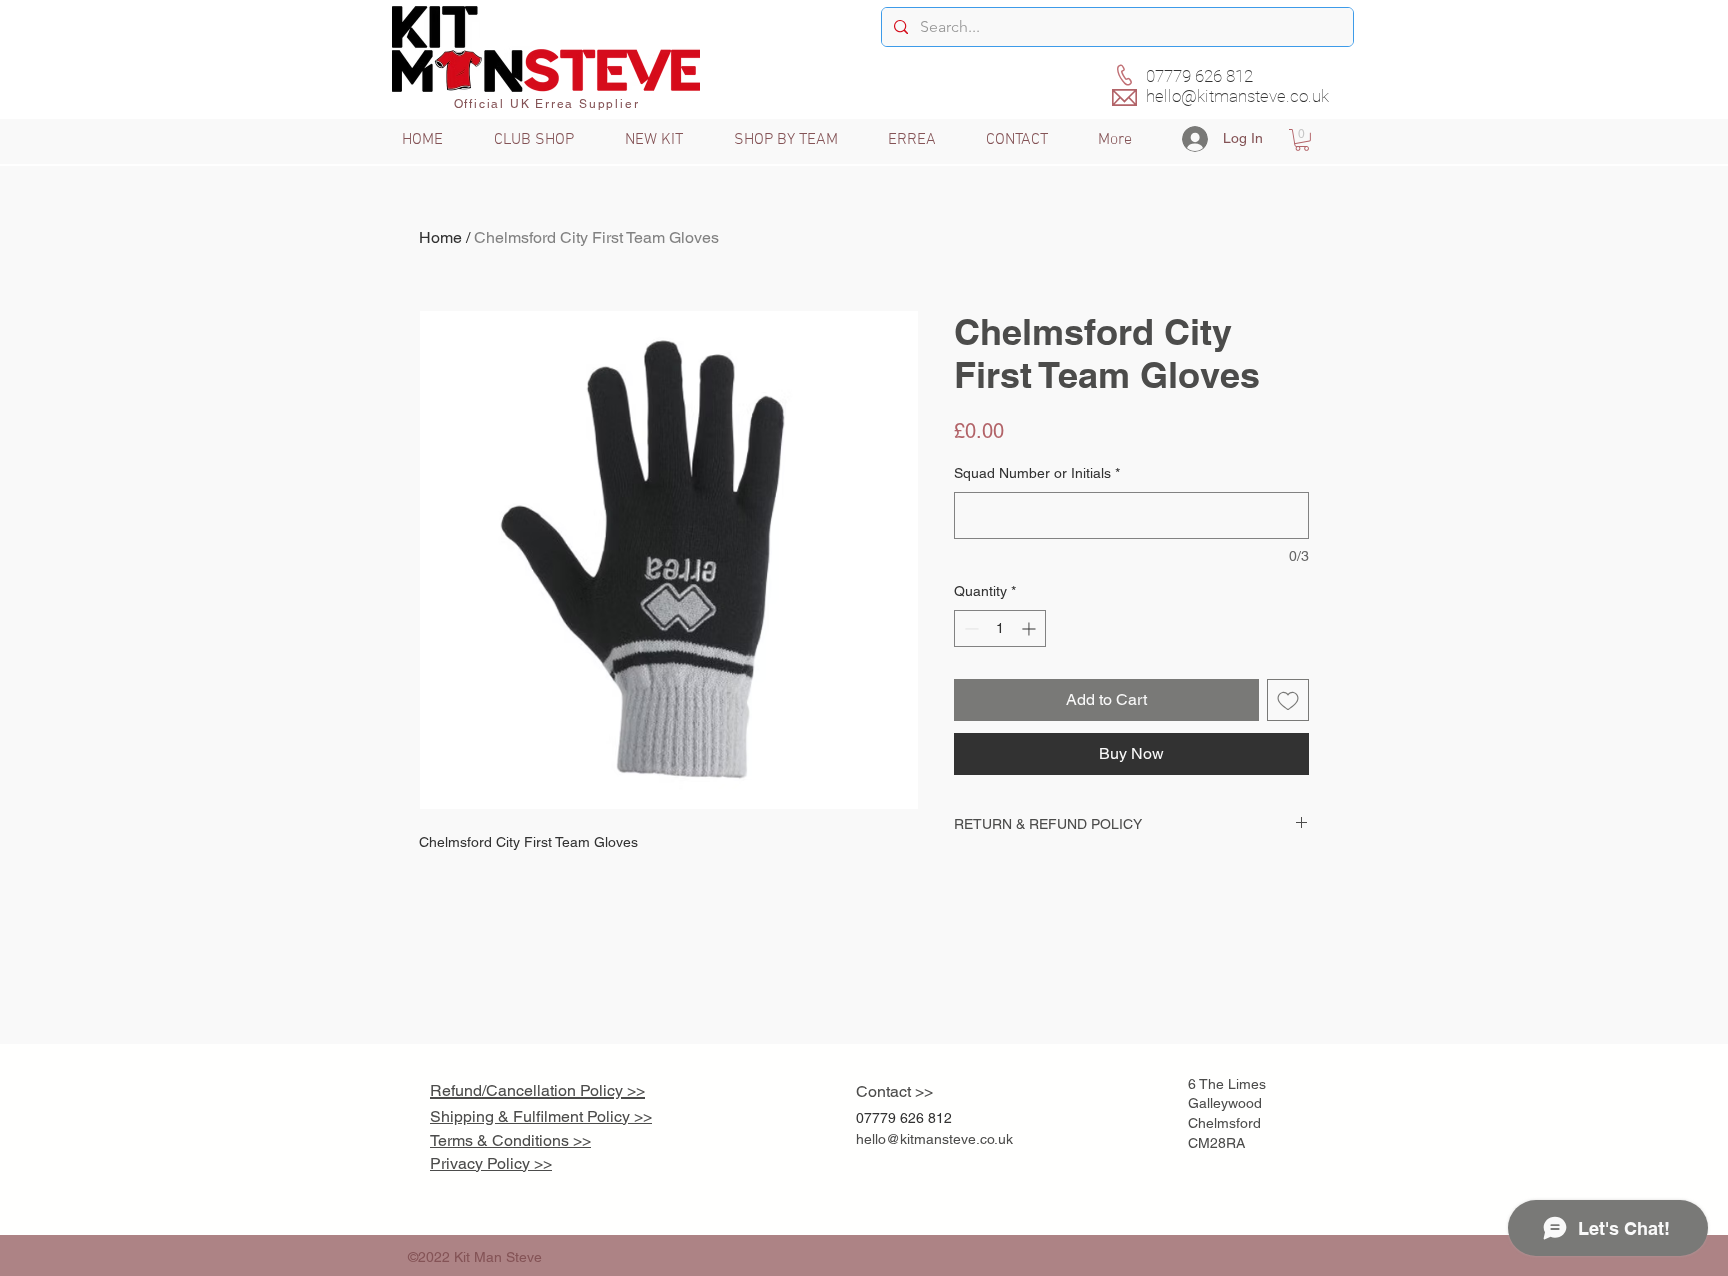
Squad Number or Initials (1037, 473)
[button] (1302, 140)
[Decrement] (969, 628)
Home (440, 237)
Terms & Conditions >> (510, 1140)
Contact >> (894, 1091)
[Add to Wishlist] (1288, 700)
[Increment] (1030, 628)
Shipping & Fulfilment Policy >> (541, 1116)
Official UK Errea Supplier (547, 104)
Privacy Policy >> (491, 1163)
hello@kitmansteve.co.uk (1237, 96)
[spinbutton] (1000, 628)
